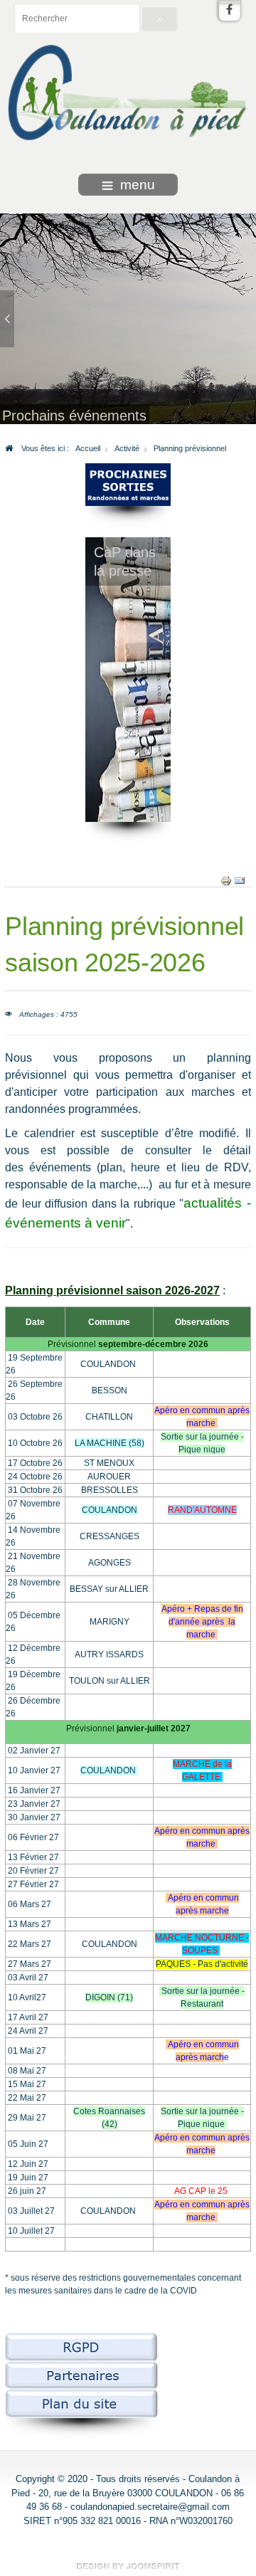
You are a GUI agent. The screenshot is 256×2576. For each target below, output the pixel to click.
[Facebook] (230, 11)
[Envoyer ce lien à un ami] (240, 880)
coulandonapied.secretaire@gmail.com (150, 2507)
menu (138, 185)
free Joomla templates (128, 2566)
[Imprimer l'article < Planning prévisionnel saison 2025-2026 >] (226, 880)
